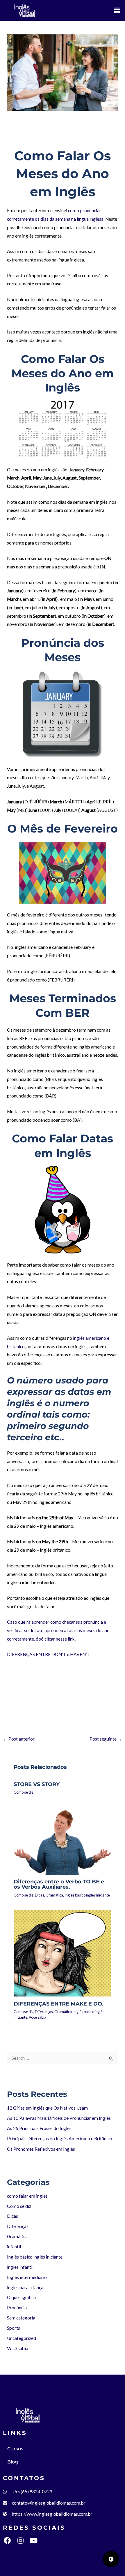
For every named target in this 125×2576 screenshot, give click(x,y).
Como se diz (61, 139)
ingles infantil (20, 2267)
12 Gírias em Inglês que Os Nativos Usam (47, 2108)
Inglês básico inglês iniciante (87, 1895)
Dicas (40, 1895)
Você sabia (37, 2017)
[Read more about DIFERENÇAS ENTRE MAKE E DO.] (63, 1952)
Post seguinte (106, 1739)
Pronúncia (17, 2308)
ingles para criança (25, 2287)
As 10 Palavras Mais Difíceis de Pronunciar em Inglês (59, 2118)
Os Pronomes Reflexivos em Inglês (41, 2149)
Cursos (15, 2449)
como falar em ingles (27, 139)
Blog (13, 2462)
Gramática (54, 1895)
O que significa (21, 2297)
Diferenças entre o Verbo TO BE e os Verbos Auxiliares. (59, 1884)
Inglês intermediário (27, 2277)
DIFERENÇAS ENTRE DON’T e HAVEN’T (48, 1654)
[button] (117, 10)
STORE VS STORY (37, 1784)
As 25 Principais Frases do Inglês (39, 2128)
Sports (14, 2328)
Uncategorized (22, 2338)
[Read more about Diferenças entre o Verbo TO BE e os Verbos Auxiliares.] (63, 1840)
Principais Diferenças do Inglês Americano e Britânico (60, 2138)
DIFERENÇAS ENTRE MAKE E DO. (59, 2004)
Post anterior (19, 1739)
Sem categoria (21, 2318)
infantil (14, 2247)
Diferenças (44, 2012)
